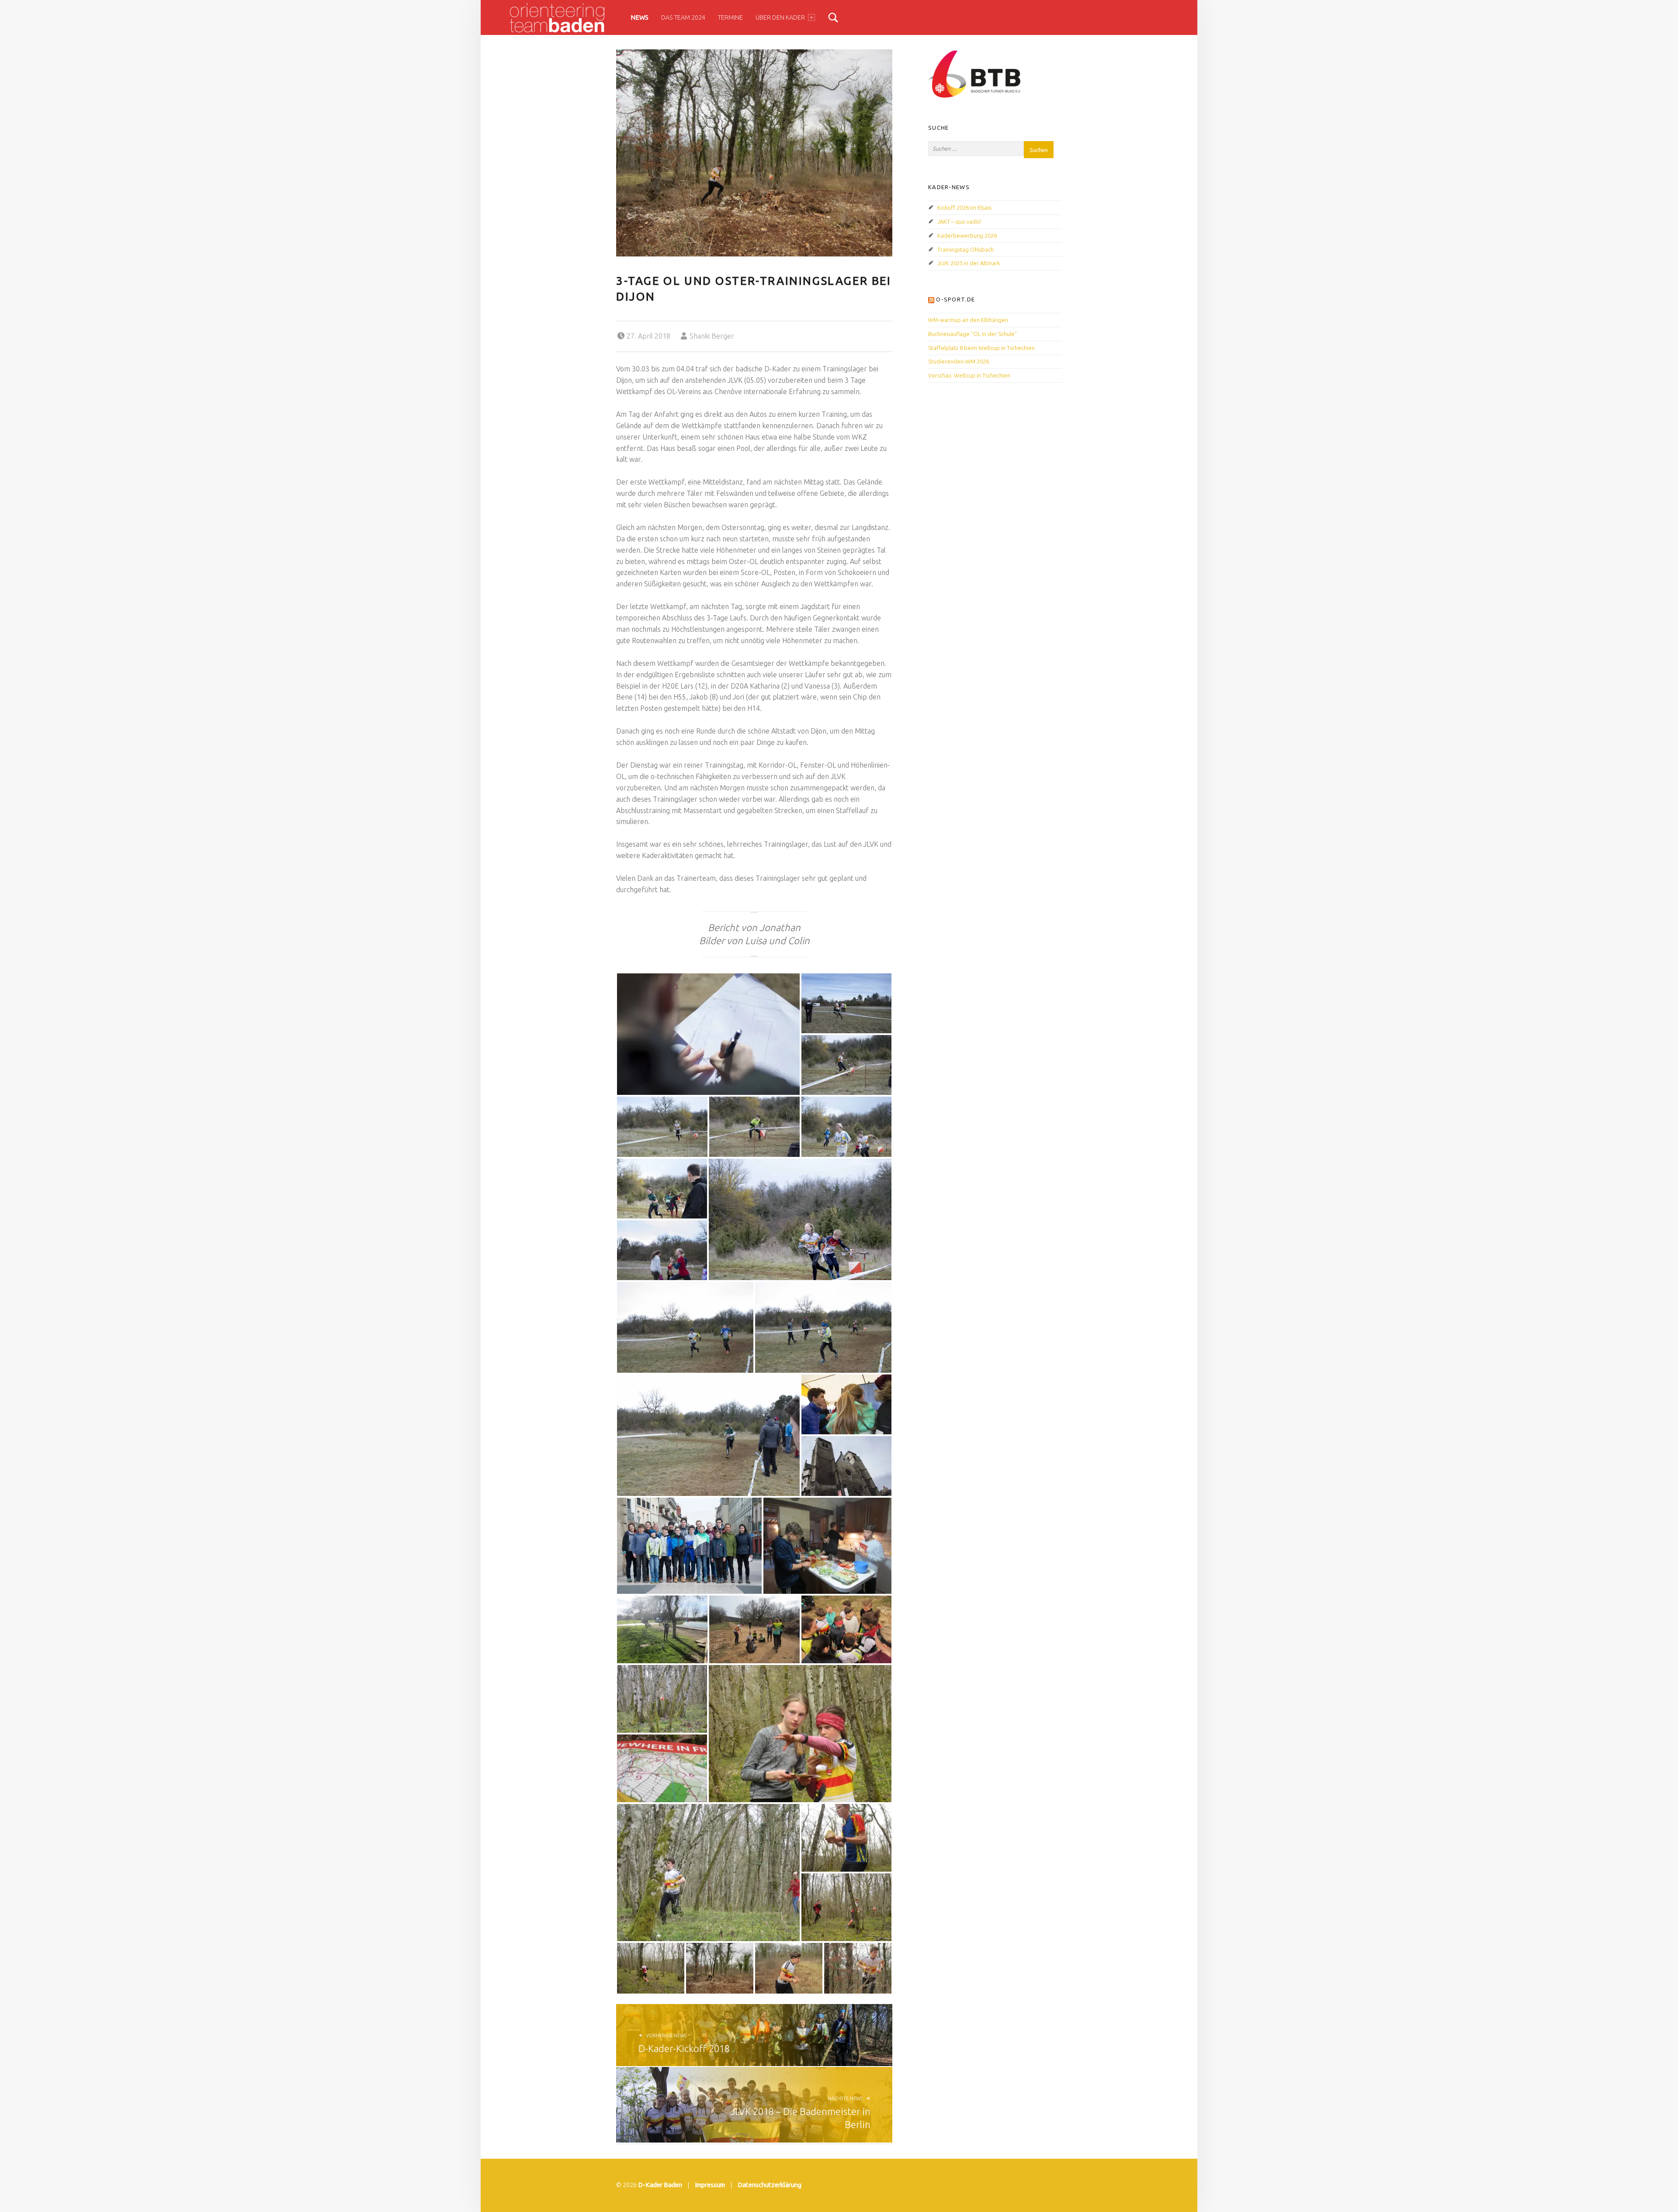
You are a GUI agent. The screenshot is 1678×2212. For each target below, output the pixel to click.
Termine (730, 17)
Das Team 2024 (683, 17)
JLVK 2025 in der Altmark (969, 263)
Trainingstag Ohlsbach (966, 249)
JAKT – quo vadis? (959, 222)
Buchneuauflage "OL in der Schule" (972, 334)
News (640, 17)
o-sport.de (955, 299)
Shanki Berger (712, 336)
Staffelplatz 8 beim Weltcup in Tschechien (981, 348)
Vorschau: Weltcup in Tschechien (969, 375)
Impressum (710, 2185)
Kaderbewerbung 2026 (967, 235)
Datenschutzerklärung (770, 2185)
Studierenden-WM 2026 (959, 361)
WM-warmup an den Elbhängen (968, 320)
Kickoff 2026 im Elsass (964, 208)
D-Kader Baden (660, 2185)
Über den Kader (780, 17)
